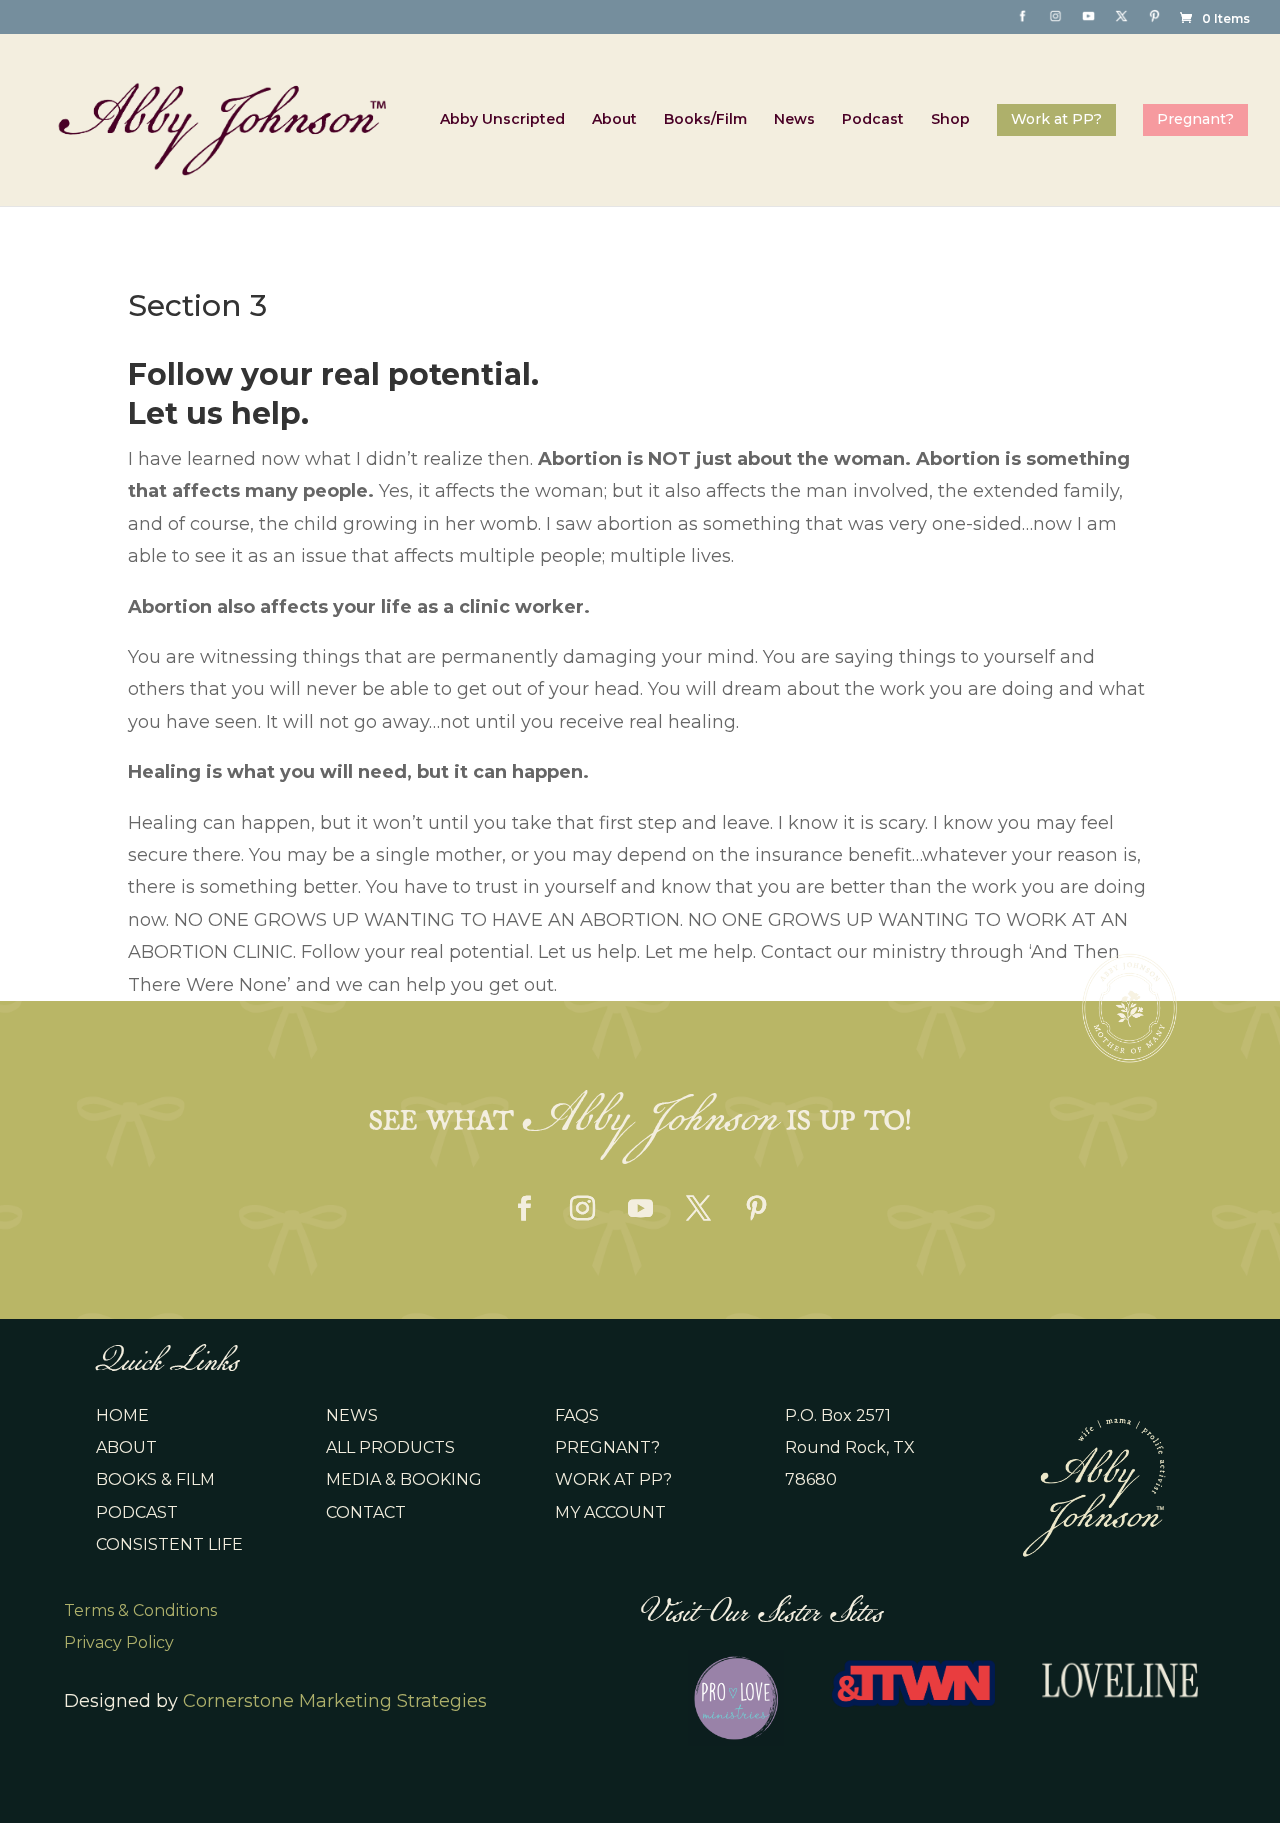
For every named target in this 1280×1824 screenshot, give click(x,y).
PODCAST (137, 1512)
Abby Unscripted (502, 120)
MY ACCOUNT (610, 1512)
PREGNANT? (607, 1447)
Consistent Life (169, 1544)
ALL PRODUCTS (390, 1447)
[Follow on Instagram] (582, 1209)
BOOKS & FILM (155, 1479)
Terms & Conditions (140, 1610)
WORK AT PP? (613, 1479)
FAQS (577, 1415)
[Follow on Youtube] (640, 1209)
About (614, 120)
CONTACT (366, 1512)
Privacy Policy (119, 1642)
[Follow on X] (698, 1209)
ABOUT (126, 1447)
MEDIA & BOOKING (404, 1479)
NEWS (352, 1415)
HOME (122, 1415)
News (794, 120)
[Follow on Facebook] (524, 1209)
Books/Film (705, 120)
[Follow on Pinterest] (756, 1209)
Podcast (873, 120)
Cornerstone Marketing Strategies (335, 1701)
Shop (950, 120)
